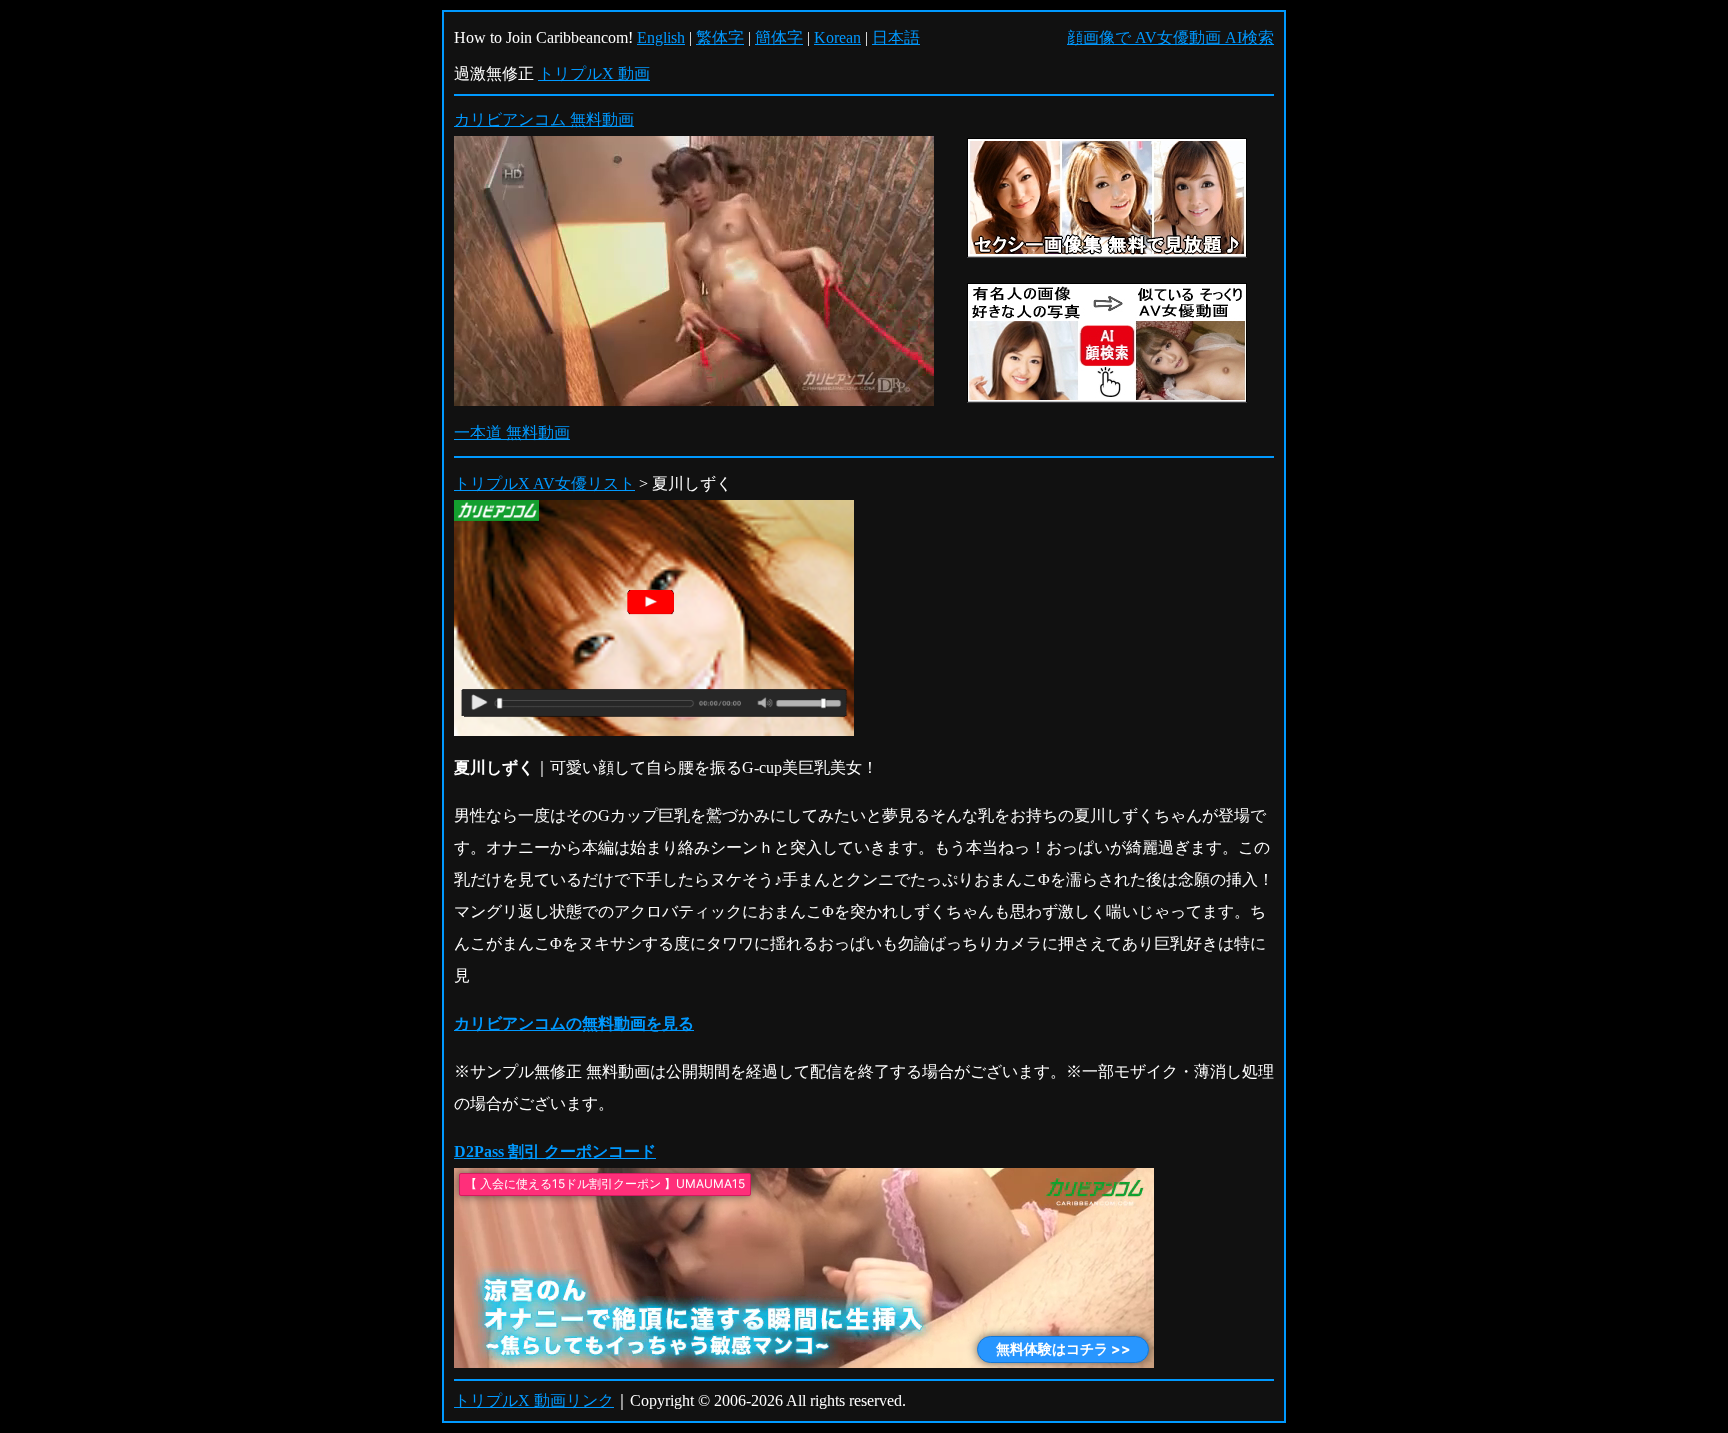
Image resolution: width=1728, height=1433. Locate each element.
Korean (837, 37)
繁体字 (720, 37)
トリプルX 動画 (594, 73)
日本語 (896, 37)
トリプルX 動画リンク (534, 1400)
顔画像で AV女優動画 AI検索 (1170, 37)
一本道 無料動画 (512, 432)
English (661, 37)
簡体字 (779, 37)
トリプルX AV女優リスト (544, 483)
